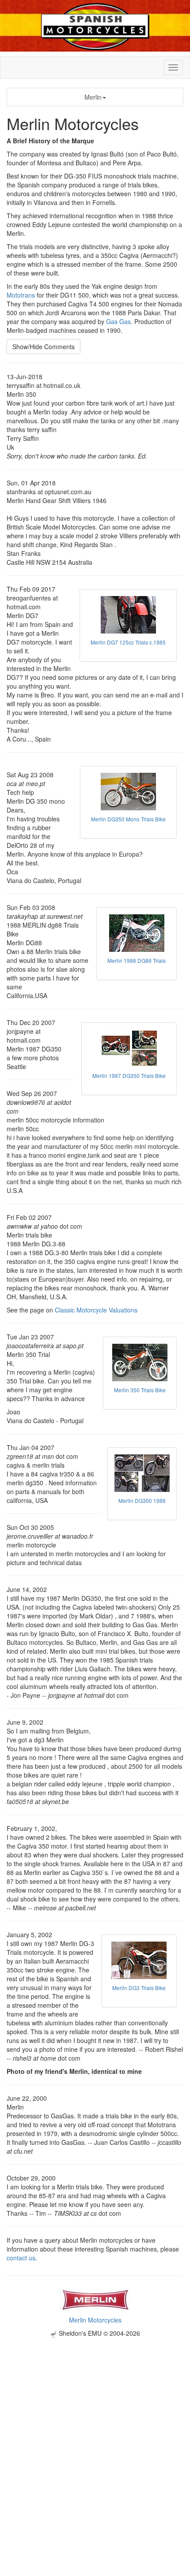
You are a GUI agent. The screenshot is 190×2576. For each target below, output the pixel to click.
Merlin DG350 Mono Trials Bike (128, 819)
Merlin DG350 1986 (142, 1500)
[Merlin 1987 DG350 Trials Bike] (129, 1048)
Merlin (93, 97)
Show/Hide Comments (44, 347)
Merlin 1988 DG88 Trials (137, 960)
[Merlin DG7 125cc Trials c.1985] (128, 615)
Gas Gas (118, 321)
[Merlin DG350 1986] (142, 1473)
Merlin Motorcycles (95, 2320)
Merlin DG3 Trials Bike (139, 1988)
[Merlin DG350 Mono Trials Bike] (128, 792)
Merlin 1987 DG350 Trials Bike (129, 1076)
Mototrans (21, 295)
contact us (21, 2258)
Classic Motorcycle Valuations (96, 1310)
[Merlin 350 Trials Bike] (140, 1363)
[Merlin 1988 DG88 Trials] (137, 933)
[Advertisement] (95, 2433)
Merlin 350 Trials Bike (140, 1390)
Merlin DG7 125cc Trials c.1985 (128, 642)
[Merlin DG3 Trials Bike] (139, 1960)
